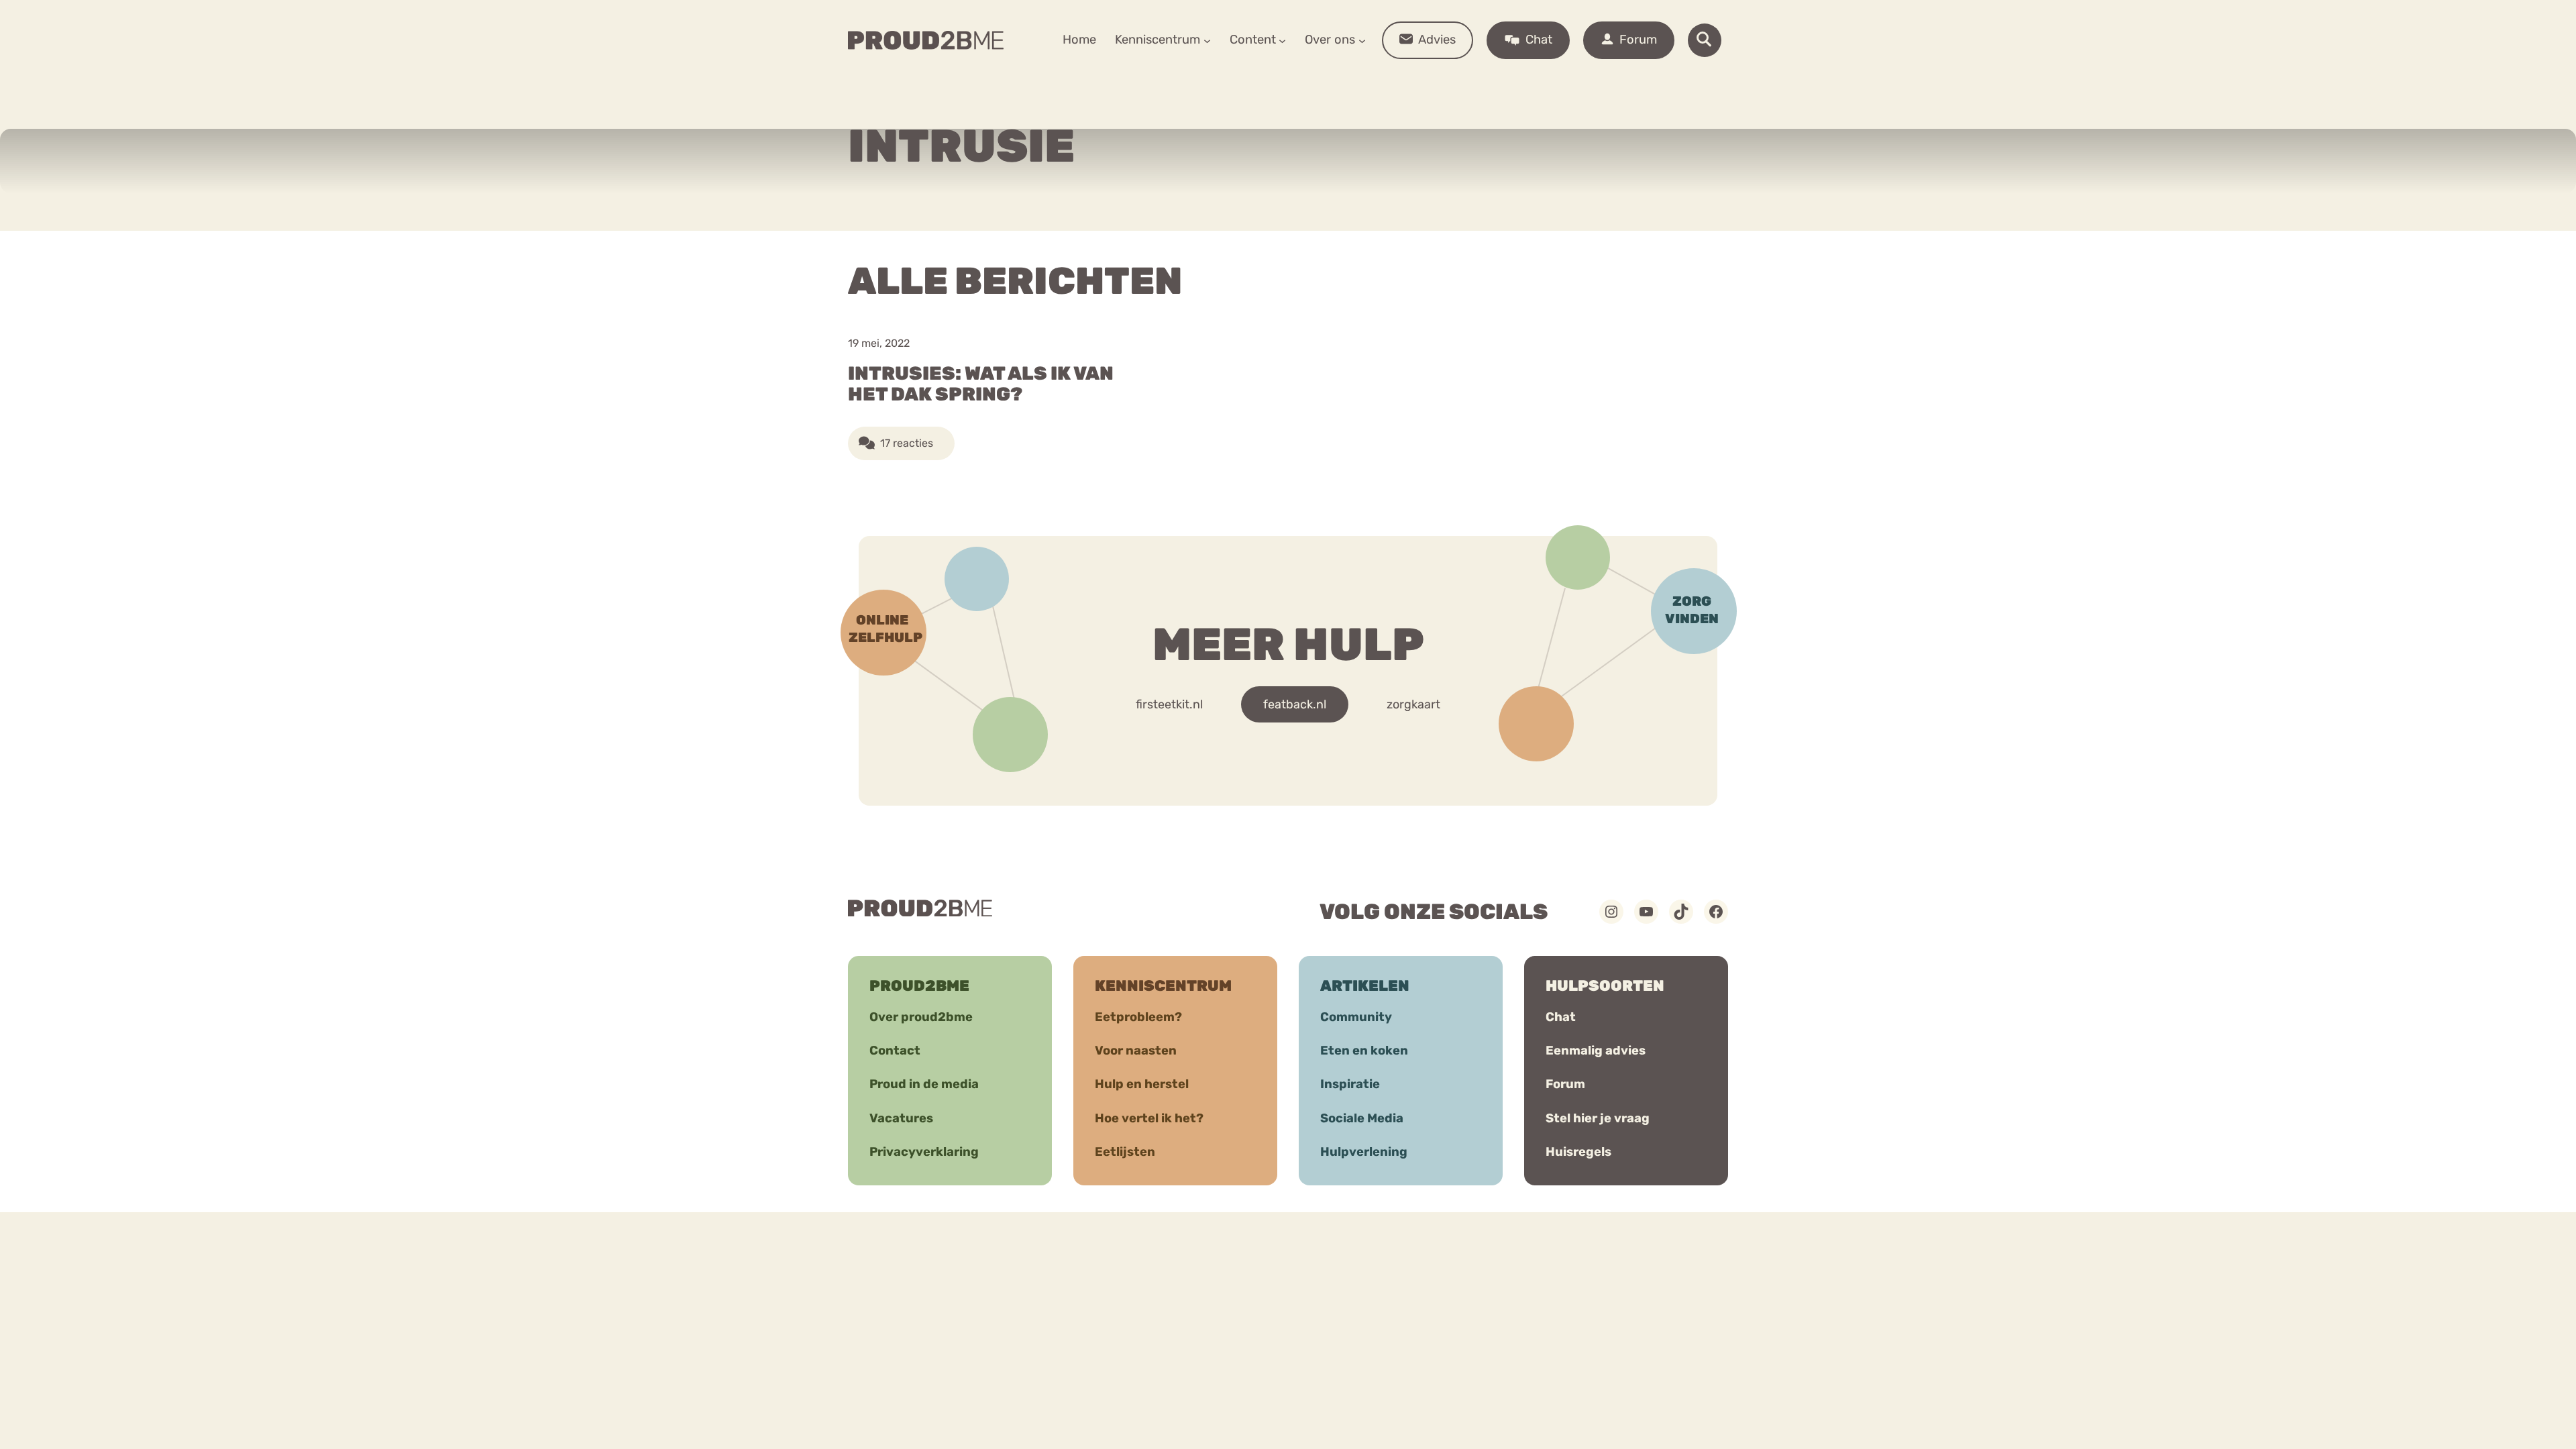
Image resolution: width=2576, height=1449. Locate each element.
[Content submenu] (1282, 40)
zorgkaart (1413, 704)
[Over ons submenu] (1362, 40)
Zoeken (1390, 81)
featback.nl (1295, 704)
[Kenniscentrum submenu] (1207, 40)
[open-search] (1705, 40)
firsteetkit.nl (1169, 704)
